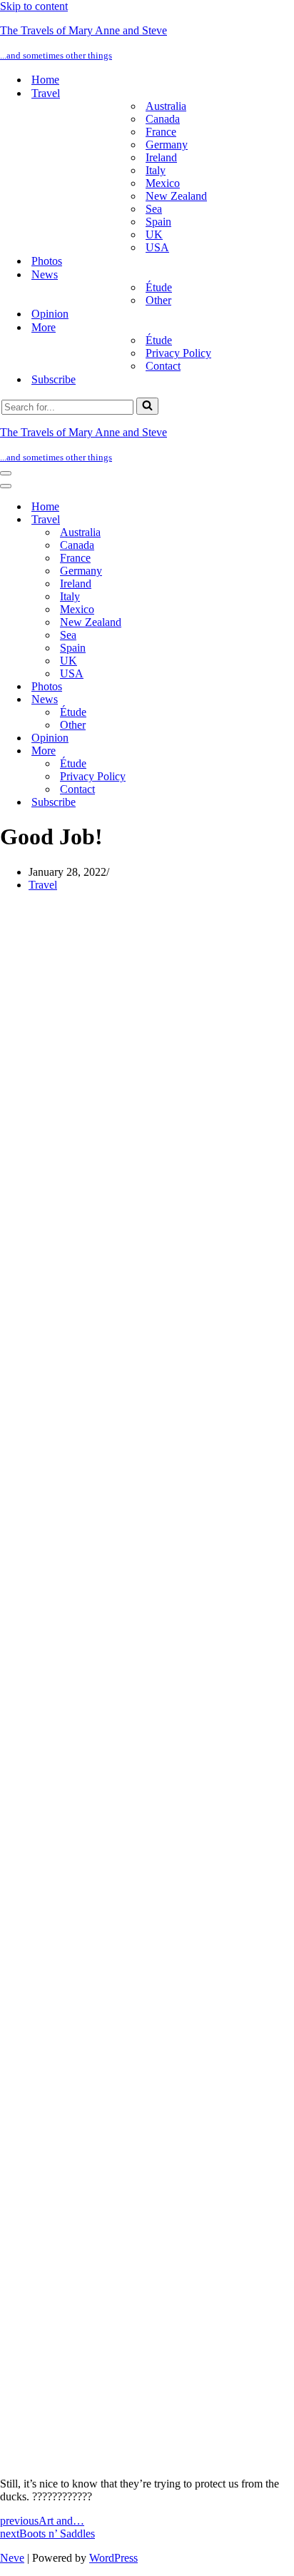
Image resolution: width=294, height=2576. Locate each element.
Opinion (50, 314)
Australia (166, 106)
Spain (158, 222)
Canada (163, 119)
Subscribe (54, 379)
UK (154, 234)
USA (157, 247)
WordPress (113, 2558)
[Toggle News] (250, 700)
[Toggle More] (250, 751)
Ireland (161, 157)
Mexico (163, 183)
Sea (154, 209)
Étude (159, 287)
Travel (43, 885)
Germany (167, 145)
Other (158, 300)
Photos (47, 261)
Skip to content (34, 6)
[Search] (147, 406)
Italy (156, 170)
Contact (163, 366)
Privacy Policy (178, 353)
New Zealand (176, 196)
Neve (12, 2558)
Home (45, 80)
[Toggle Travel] (250, 520)
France (161, 132)
